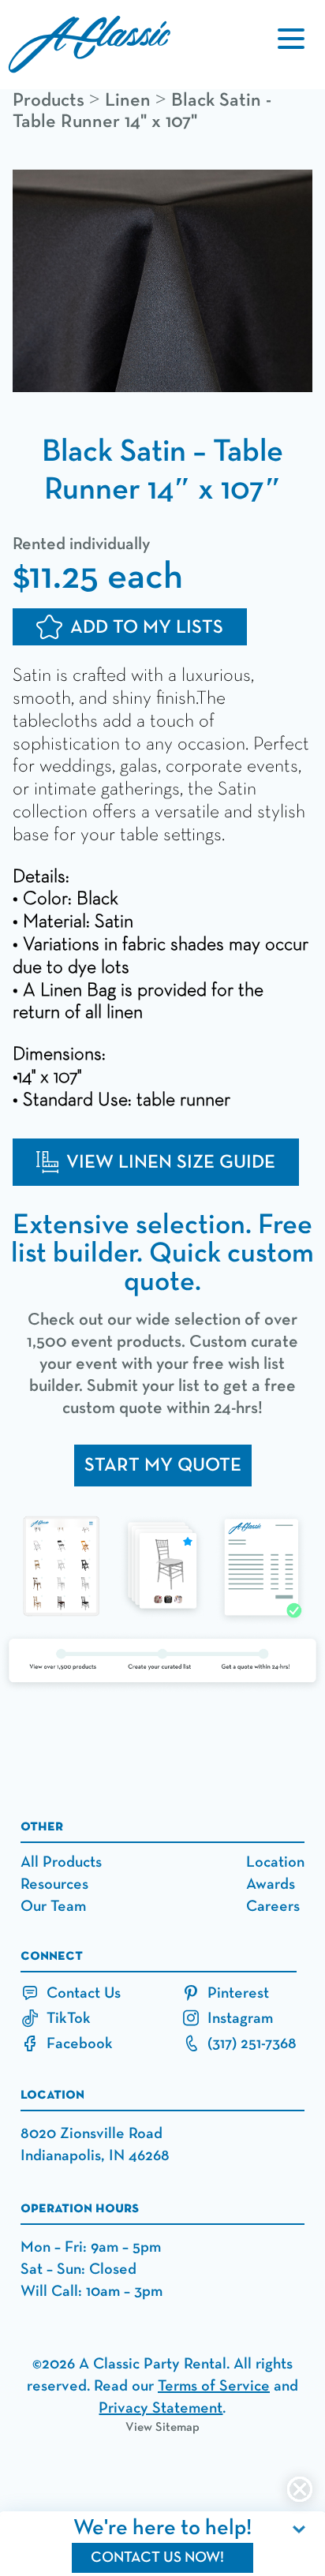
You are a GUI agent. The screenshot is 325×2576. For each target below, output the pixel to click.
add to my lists (147, 627)
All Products (61, 1862)
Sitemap (177, 2428)
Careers (273, 1906)
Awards (271, 1884)
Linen (128, 100)
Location (275, 1862)
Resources (54, 1884)
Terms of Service (214, 2386)
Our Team (53, 1906)
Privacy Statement (161, 2408)
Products (49, 100)
